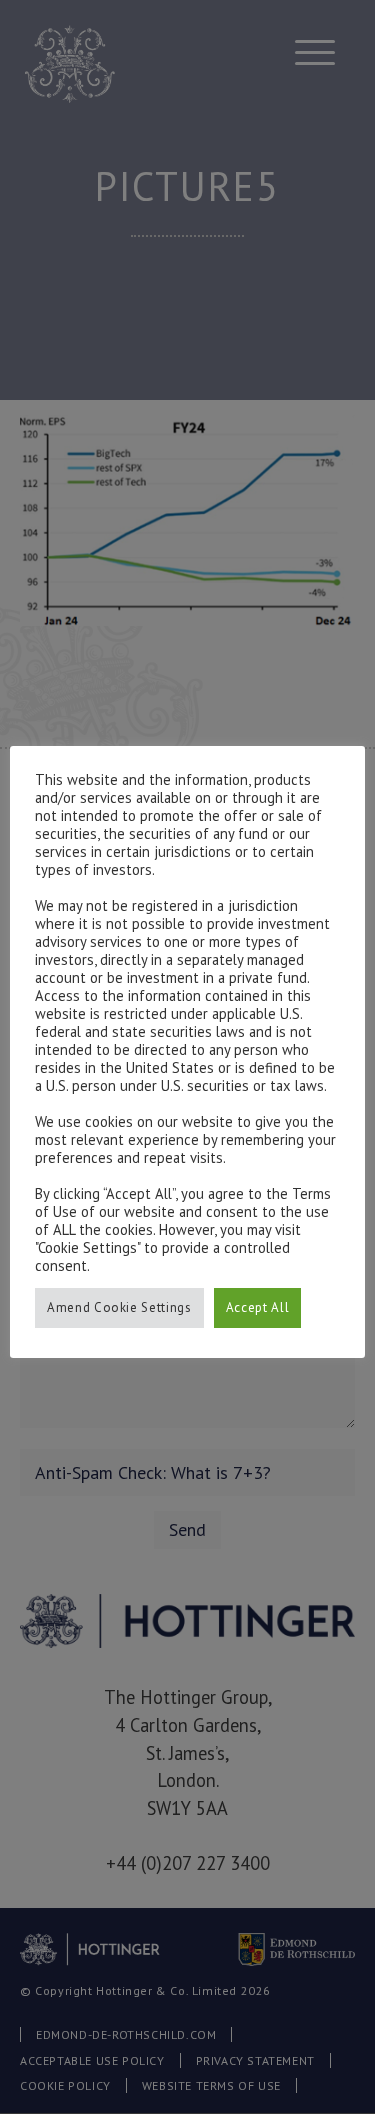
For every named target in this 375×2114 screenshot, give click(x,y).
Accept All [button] (258, 1307)
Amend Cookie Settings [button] (119, 1307)
